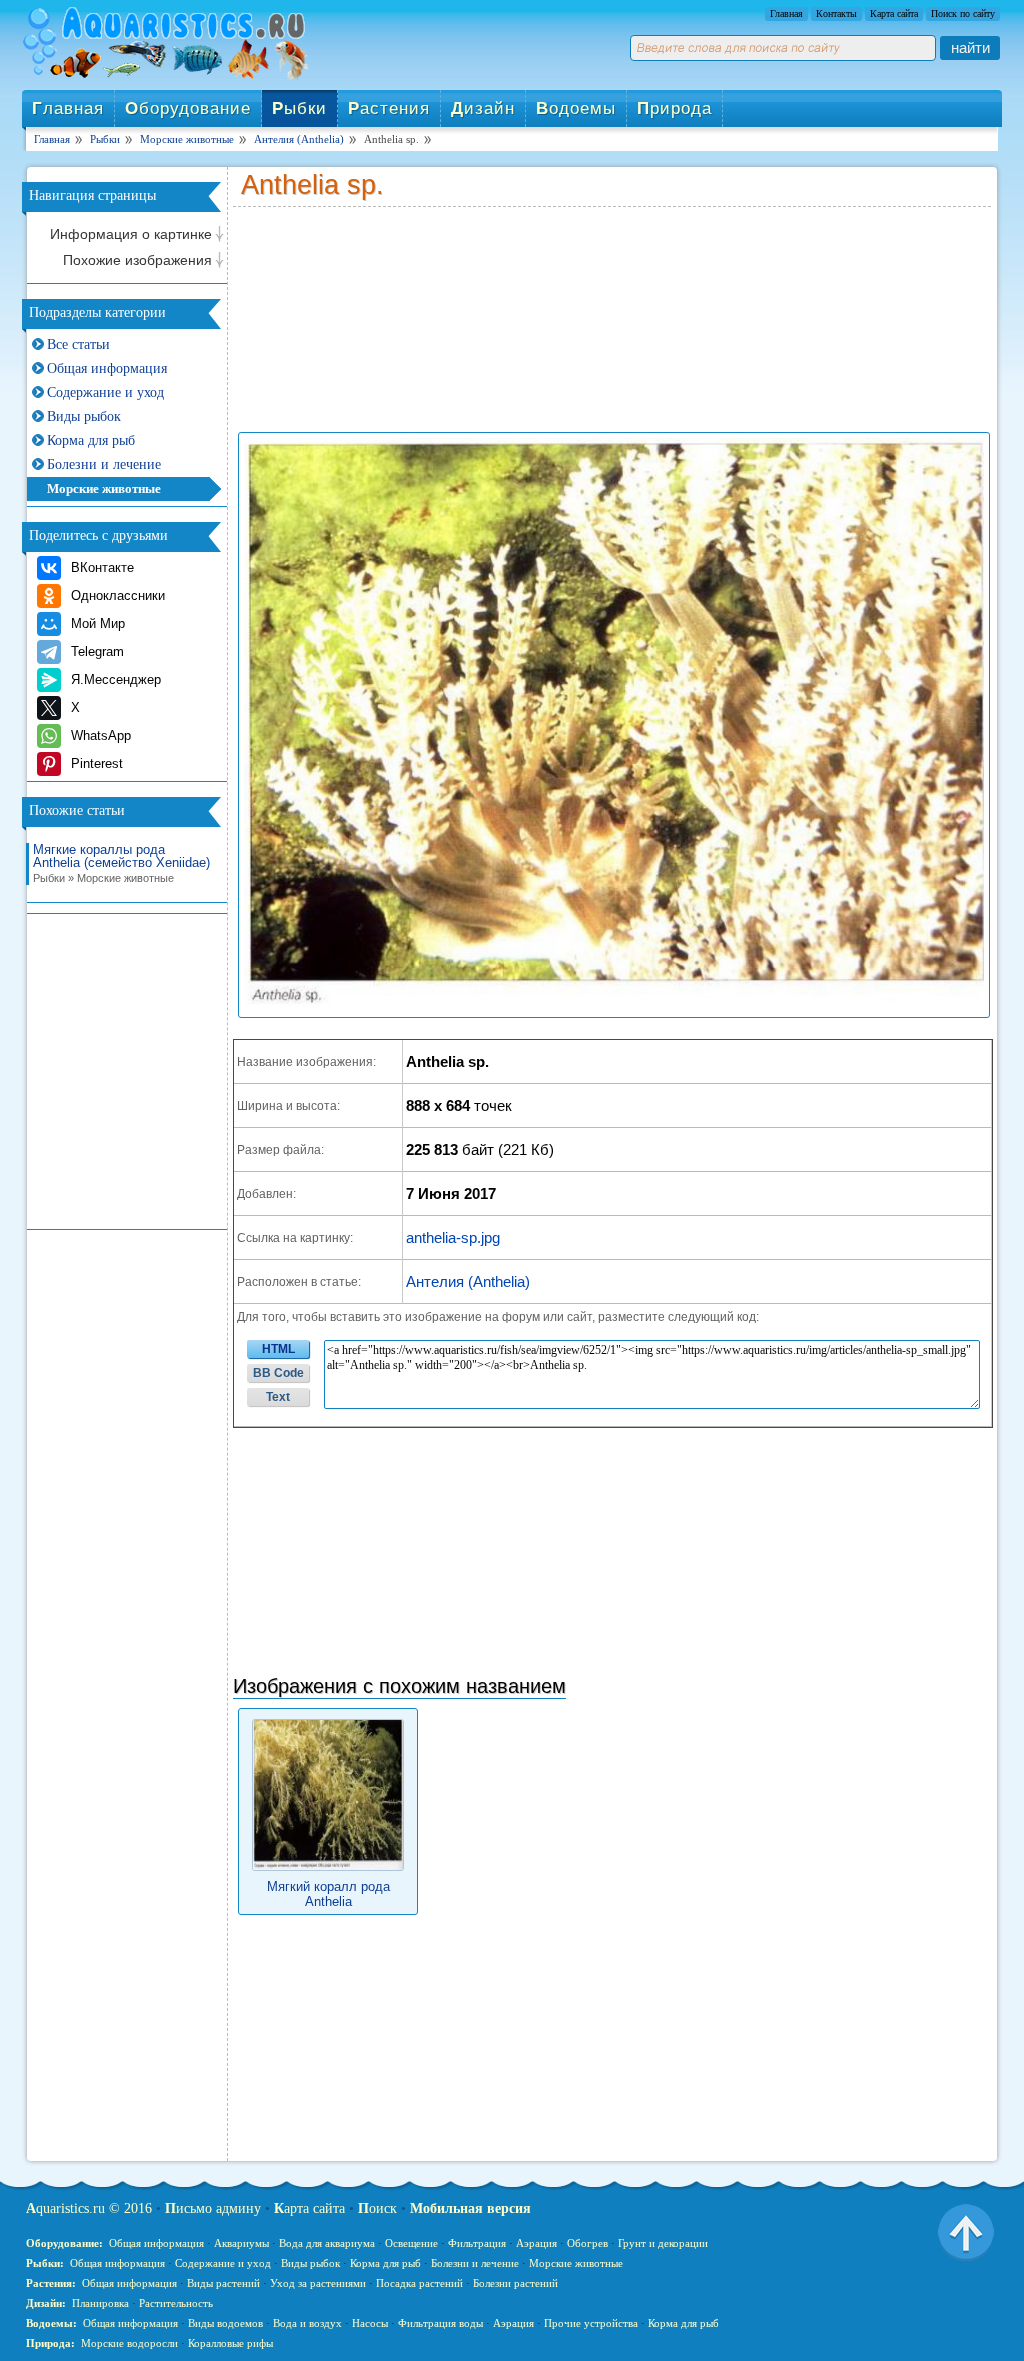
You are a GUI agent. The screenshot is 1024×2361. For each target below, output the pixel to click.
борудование (188, 108)
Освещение (411, 2243)
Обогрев (587, 2243)
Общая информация (107, 368)
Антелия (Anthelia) (468, 1281)
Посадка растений (419, 2283)
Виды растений (223, 2283)
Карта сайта (894, 13)
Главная (786, 13)
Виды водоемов (225, 2323)
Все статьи (78, 344)
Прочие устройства (591, 2323)
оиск (377, 2208)
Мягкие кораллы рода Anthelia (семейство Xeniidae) (121, 863)
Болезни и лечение (104, 464)
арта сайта (309, 2208)
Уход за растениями (318, 2283)
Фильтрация (477, 2243)
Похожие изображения (137, 260)
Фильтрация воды (440, 2323)
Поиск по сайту (963, 13)
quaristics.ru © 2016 (89, 2208)
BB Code (278, 1373)
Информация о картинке (131, 234)
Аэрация (536, 2243)
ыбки (299, 108)
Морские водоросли (129, 2343)
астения (389, 108)
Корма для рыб (91, 440)
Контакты (836, 13)
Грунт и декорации (663, 2243)
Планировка (100, 2303)
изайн (483, 108)
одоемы (576, 108)
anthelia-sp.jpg (453, 1237)
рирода (674, 108)
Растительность (176, 2303)
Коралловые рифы (230, 2343)
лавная (68, 108)
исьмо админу (213, 2208)
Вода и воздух (307, 2323)
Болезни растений (515, 2283)
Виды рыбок (84, 416)
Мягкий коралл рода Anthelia (328, 1894)
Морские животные (104, 488)
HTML (278, 1349)
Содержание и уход (105, 392)
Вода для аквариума (327, 2243)
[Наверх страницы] (966, 2231)
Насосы (370, 2323)
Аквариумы (241, 2243)
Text (278, 1397)
